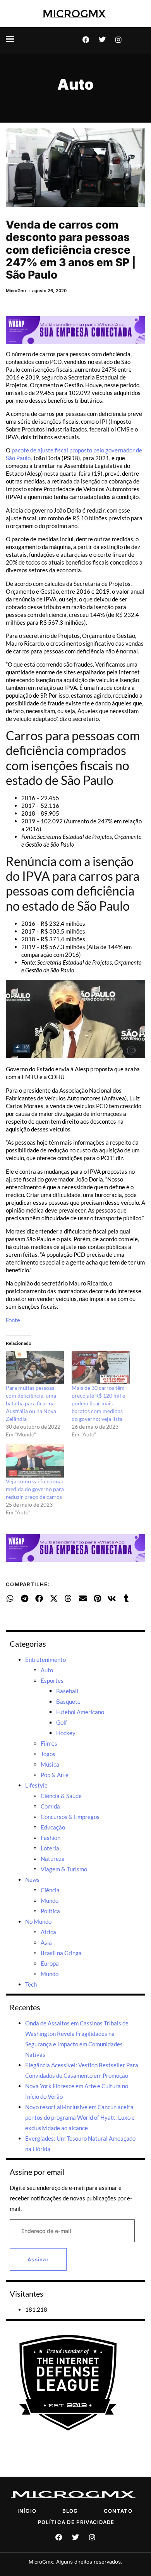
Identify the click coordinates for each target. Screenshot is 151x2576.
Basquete (68, 1701)
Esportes (52, 1680)
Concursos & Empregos (70, 1817)
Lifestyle (36, 1785)
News (32, 1880)
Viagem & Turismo (64, 1869)
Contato (118, 2511)
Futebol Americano (80, 1712)
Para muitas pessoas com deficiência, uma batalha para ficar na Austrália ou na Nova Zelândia (31, 1403)
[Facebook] (86, 40)
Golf (62, 1722)
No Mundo (38, 1921)
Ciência (50, 1890)
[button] (10, 39)
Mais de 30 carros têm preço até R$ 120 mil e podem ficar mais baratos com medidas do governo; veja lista (98, 1403)
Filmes (49, 1743)
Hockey (66, 1733)
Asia (46, 1942)
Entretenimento (45, 1660)
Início (27, 2511)
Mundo (50, 1900)
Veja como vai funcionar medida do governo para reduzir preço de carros (35, 1489)
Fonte (13, 1320)
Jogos (48, 1754)
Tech (31, 1984)
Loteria (50, 1848)
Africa (48, 1932)
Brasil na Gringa (61, 1953)
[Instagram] (118, 40)
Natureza (53, 1859)
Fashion (51, 1838)
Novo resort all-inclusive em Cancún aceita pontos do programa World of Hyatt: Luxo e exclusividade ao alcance (80, 2117)
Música (50, 1764)
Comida (50, 1806)
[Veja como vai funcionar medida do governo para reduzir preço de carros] (35, 1461)
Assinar (38, 2259)
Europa (50, 1963)
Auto (75, 84)
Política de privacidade (76, 2522)
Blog (70, 2511)
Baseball (67, 1691)
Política (50, 1911)
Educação (53, 1827)
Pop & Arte (55, 1775)
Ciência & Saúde (61, 1796)
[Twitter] (102, 40)
